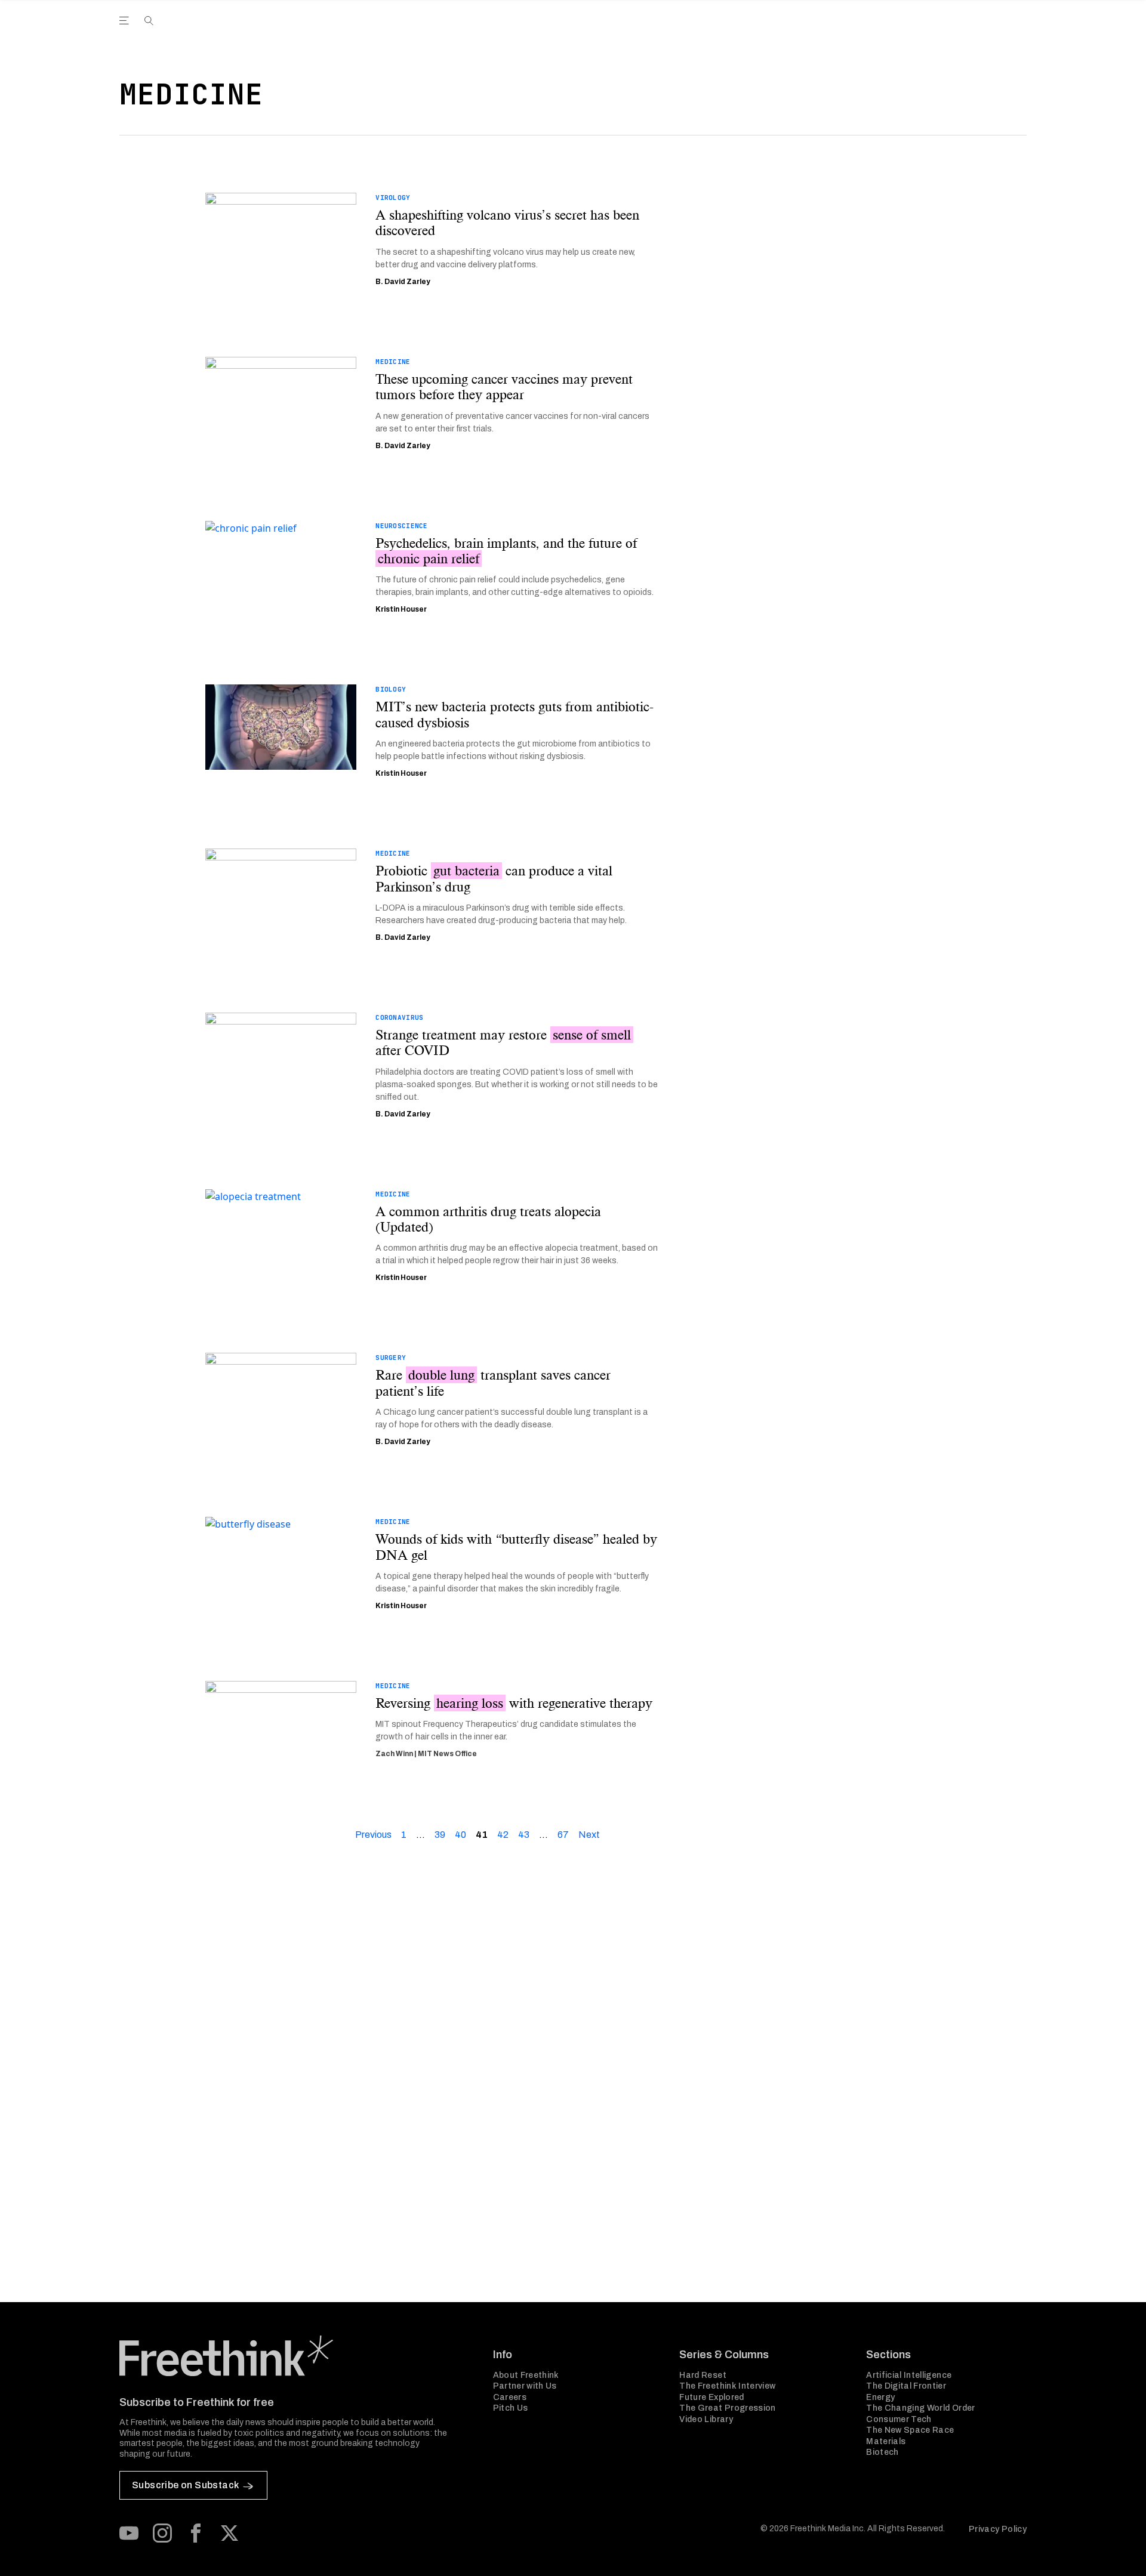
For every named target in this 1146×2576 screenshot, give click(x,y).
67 (563, 1835)
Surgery (391, 1358)
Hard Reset (703, 2375)
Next (589, 1835)
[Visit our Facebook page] (196, 2533)
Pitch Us (511, 2408)
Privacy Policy (998, 2529)
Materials (886, 2441)
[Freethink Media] (293, 2356)
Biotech (882, 2452)
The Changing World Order (920, 2408)
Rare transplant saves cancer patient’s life (493, 1383)
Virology (393, 198)
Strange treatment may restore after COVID (503, 1043)
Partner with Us (525, 2386)
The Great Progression (727, 2408)
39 (440, 1835)
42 (503, 1835)
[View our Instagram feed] (162, 2533)
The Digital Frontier (906, 2386)
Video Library (706, 2419)
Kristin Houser (401, 609)
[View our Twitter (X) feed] (229, 2533)
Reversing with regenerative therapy (516, 1703)
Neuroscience (401, 526)
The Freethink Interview (727, 2386)
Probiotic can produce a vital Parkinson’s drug (494, 879)
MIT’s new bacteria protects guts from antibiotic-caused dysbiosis (515, 715)
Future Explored (711, 2397)
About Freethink (526, 2375)
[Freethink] (926, 34)
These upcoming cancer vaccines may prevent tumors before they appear (504, 387)
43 (524, 1835)
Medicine (393, 362)
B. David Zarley (403, 282)
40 (460, 1835)
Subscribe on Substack (185, 2485)
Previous (373, 1835)
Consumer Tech (899, 2419)
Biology (391, 689)
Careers (510, 2397)
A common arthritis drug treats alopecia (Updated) (488, 1219)
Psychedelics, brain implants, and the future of (506, 551)
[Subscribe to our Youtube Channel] (129, 2533)
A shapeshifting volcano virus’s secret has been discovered (507, 223)
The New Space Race (910, 2430)
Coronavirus (399, 1017)
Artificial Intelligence (909, 2375)
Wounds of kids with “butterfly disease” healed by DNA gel (516, 1547)
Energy (880, 2397)
